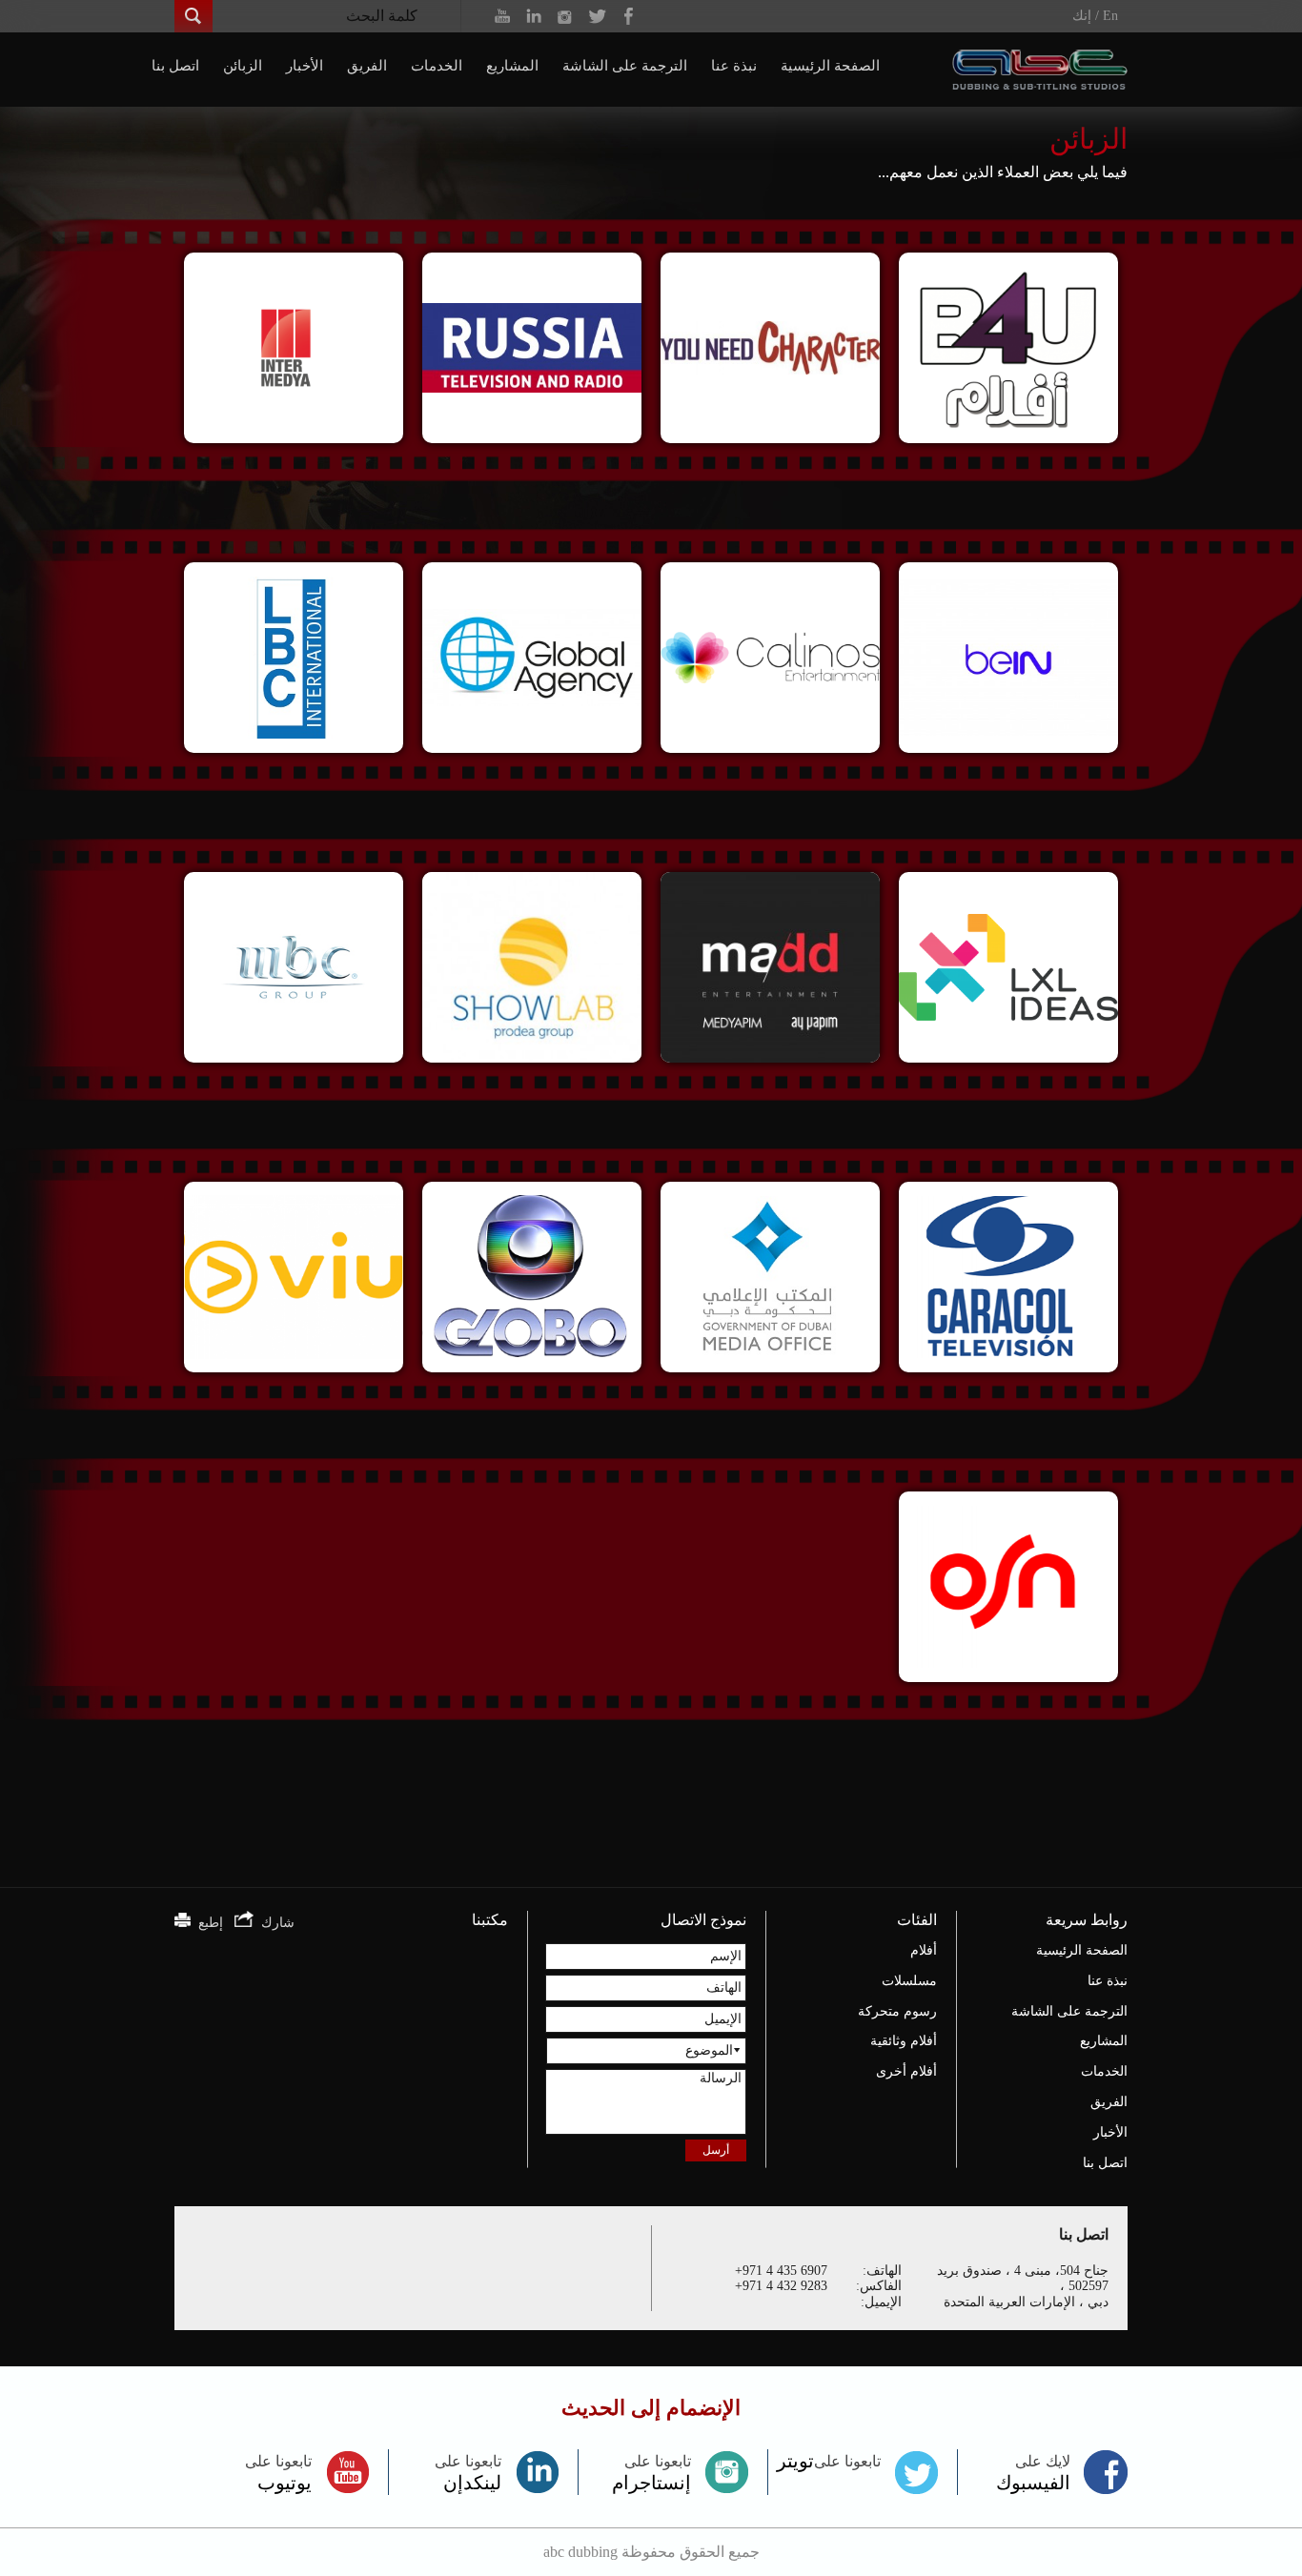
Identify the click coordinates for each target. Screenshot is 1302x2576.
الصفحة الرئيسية (830, 66)
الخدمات (437, 66)
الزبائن (243, 66)
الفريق (367, 66)
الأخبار (305, 66)
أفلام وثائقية (904, 2041)
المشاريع (512, 66)
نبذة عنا (734, 66)
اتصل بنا (175, 66)
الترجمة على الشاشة (625, 66)
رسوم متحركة (897, 2011)
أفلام (924, 1950)
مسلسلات (909, 1981)
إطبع (207, 1923)
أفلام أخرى (906, 2071)
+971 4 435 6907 (781, 2271)
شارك (274, 1923)
